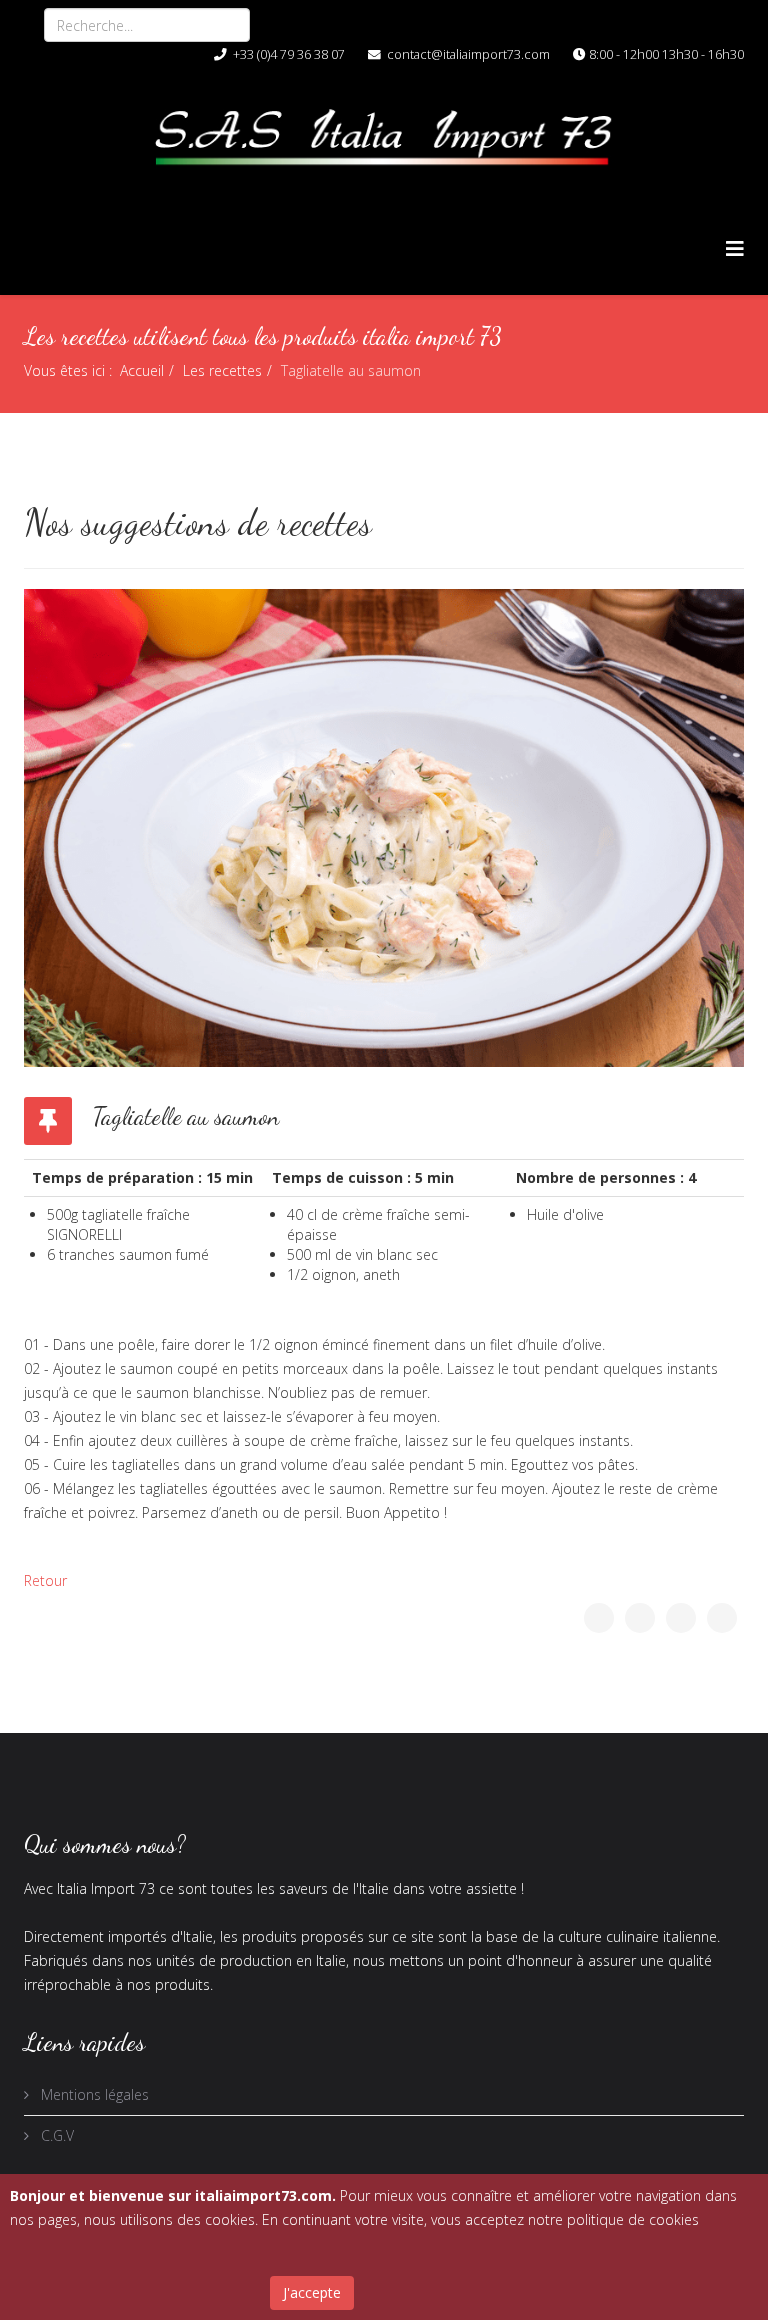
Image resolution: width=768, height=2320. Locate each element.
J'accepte (312, 2292)
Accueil (142, 370)
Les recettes (222, 370)
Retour (45, 1580)
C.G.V (55, 2135)
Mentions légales (93, 2094)
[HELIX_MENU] (735, 248)
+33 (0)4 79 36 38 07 (289, 54)
